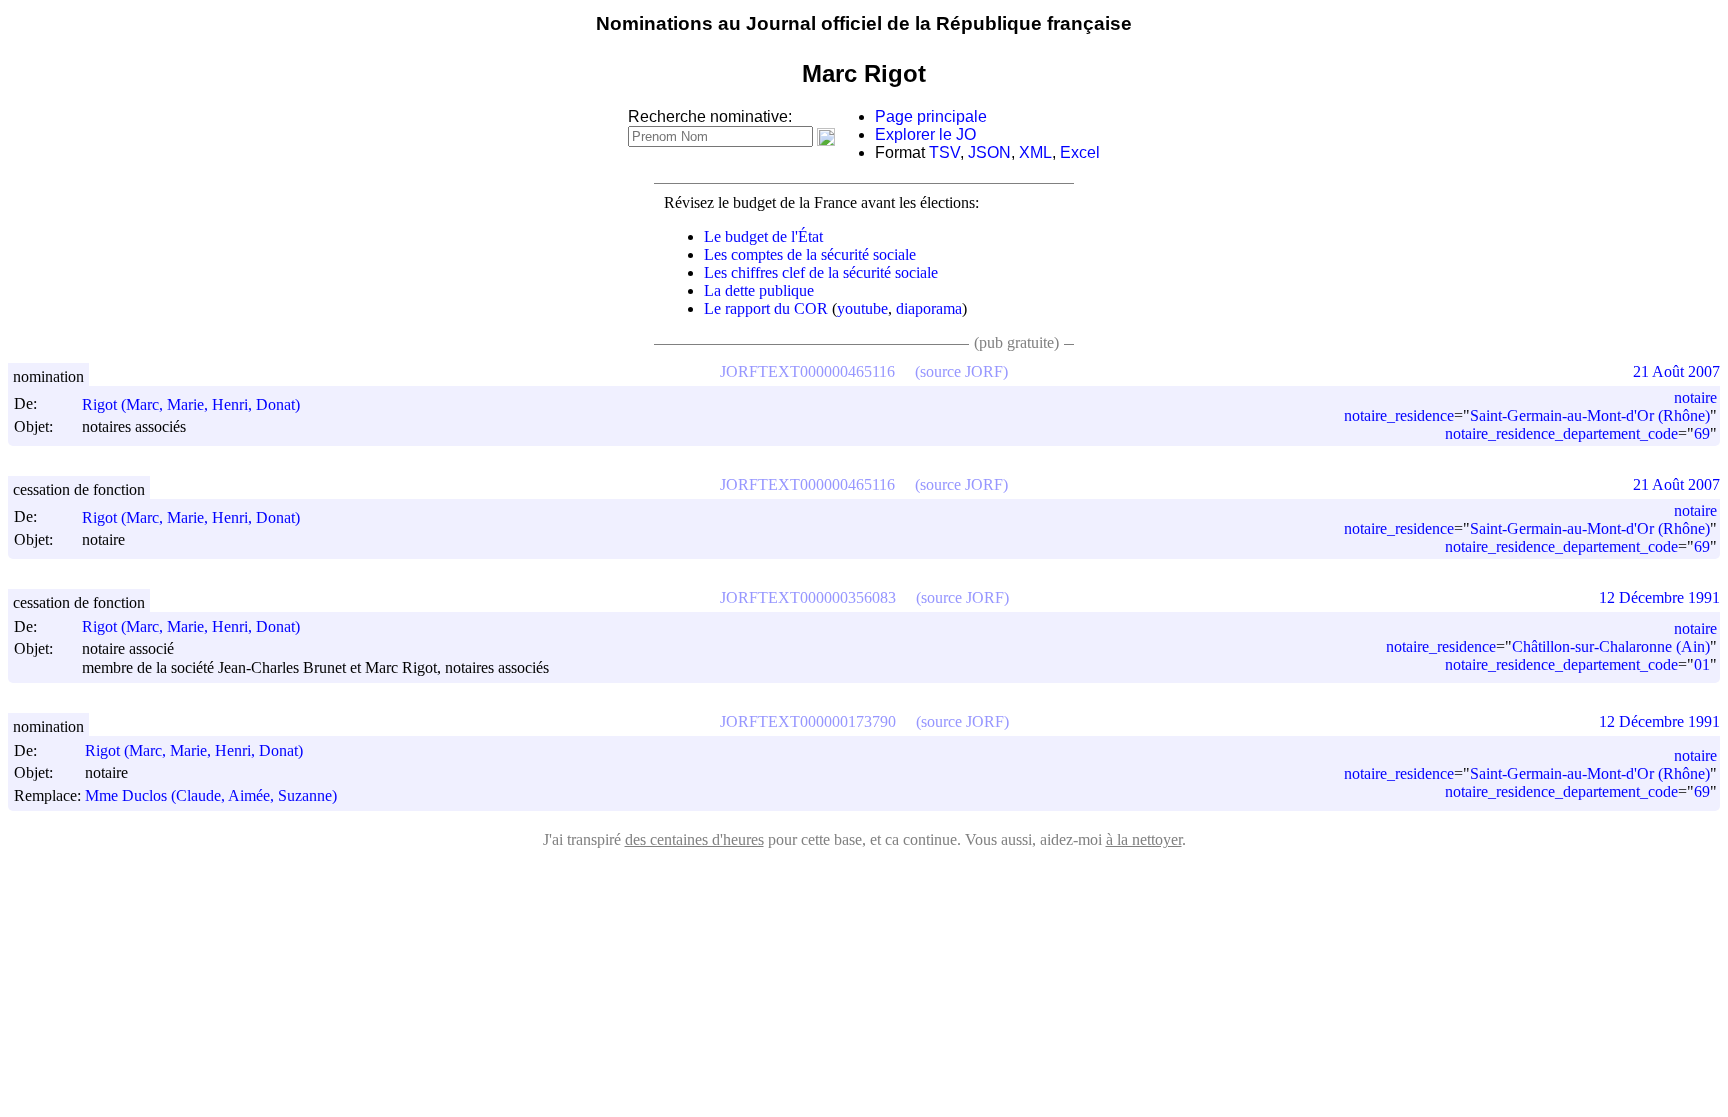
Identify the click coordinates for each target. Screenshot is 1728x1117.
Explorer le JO (925, 134)
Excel (1080, 152)
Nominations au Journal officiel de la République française (864, 23)
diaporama (929, 308)
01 (1702, 664)
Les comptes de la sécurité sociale (810, 254)
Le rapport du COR (766, 308)
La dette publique (759, 290)
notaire (1695, 397)
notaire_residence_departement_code (1561, 433)
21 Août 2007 (1676, 371)
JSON (989, 152)
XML (1035, 152)
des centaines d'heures (694, 839)
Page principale (931, 116)
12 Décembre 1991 (1659, 597)
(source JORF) (961, 371)
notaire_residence (1399, 415)
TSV (944, 152)
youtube (862, 308)
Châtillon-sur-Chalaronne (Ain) (1611, 646)
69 (1702, 433)
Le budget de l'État (763, 236)
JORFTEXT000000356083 (808, 597)
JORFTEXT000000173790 (808, 721)
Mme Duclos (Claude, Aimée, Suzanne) (211, 795)
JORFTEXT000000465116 (807, 371)
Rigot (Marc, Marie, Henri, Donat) (191, 404)
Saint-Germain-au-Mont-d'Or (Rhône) (1590, 415)
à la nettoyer (1144, 839)
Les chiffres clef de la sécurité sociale (821, 272)
